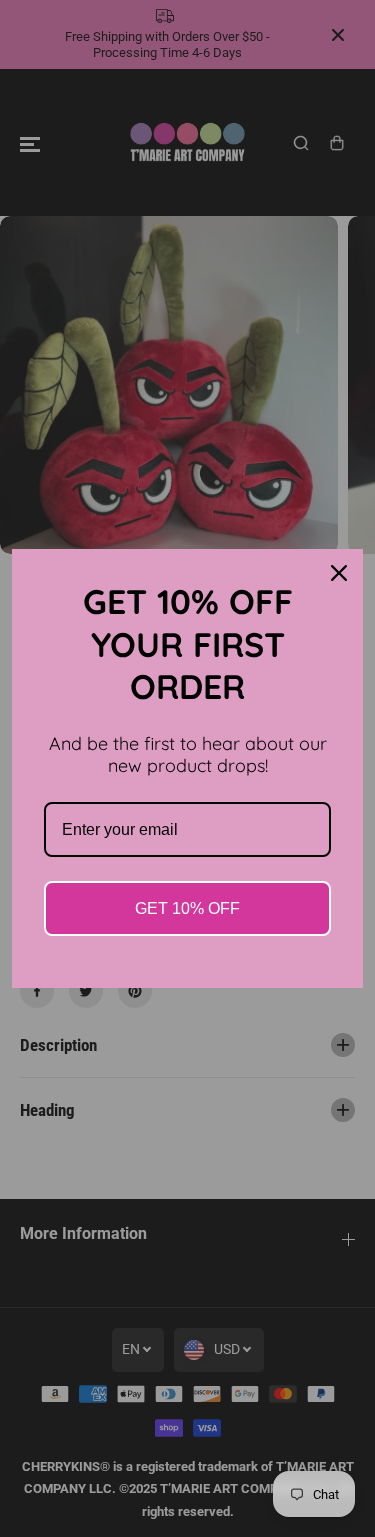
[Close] (339, 573)
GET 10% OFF (187, 908)
